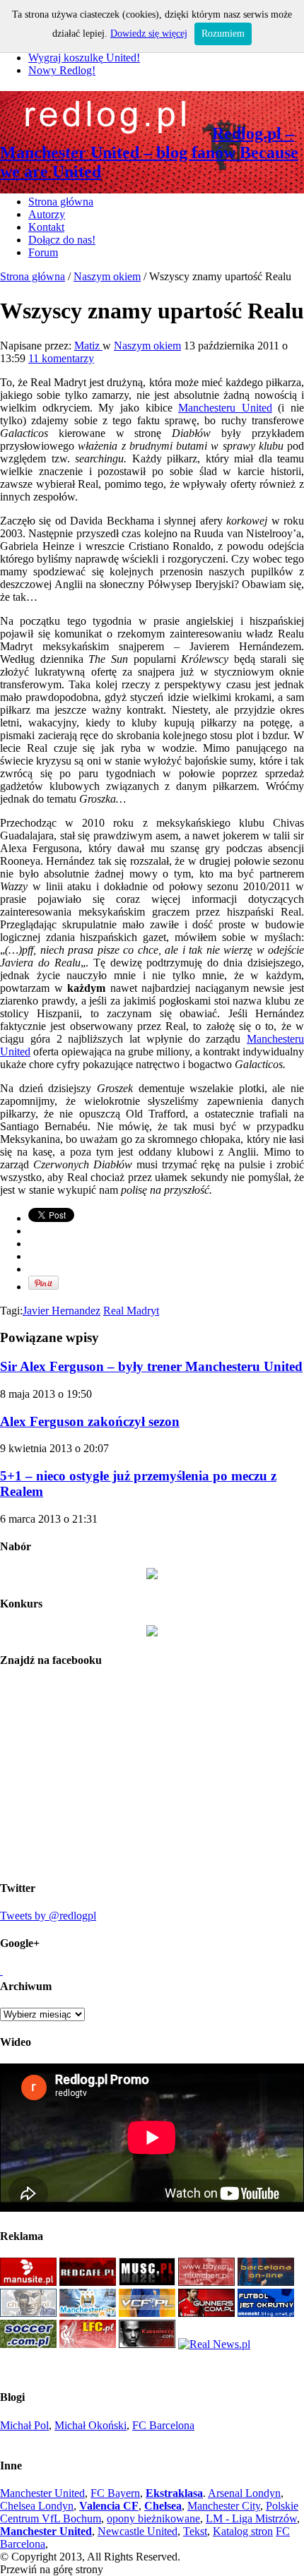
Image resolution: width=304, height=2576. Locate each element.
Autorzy (47, 214)
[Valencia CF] (147, 2313)
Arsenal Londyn (244, 2493)
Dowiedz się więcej (149, 34)
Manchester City (224, 2506)
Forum (43, 252)
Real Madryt (131, 1311)
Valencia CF (109, 2506)
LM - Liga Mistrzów (251, 2518)
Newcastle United (138, 2531)
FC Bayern (115, 2493)
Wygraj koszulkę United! (84, 58)
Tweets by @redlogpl (48, 1916)
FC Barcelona (163, 2425)
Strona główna (61, 202)
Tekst (195, 2531)
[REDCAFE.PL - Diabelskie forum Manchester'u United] (88, 2282)
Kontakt (46, 227)
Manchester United (42, 2493)
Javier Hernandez (62, 1311)
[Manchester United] (28, 2282)
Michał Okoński (90, 2425)
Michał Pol (24, 2425)
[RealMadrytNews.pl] (214, 2344)
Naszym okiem (107, 276)
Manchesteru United (225, 408)
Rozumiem (223, 34)
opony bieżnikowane (153, 2518)
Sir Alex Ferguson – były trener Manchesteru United (151, 1366)
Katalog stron (243, 2531)
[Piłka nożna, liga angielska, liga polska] (28, 2344)
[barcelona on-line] (266, 2282)
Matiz (88, 346)
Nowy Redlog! (62, 70)
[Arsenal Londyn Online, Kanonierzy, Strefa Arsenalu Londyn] (147, 2344)
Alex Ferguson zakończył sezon (90, 1421)
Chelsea (163, 2506)
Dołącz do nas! (62, 240)
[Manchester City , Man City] (88, 2313)
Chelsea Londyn (37, 2506)
